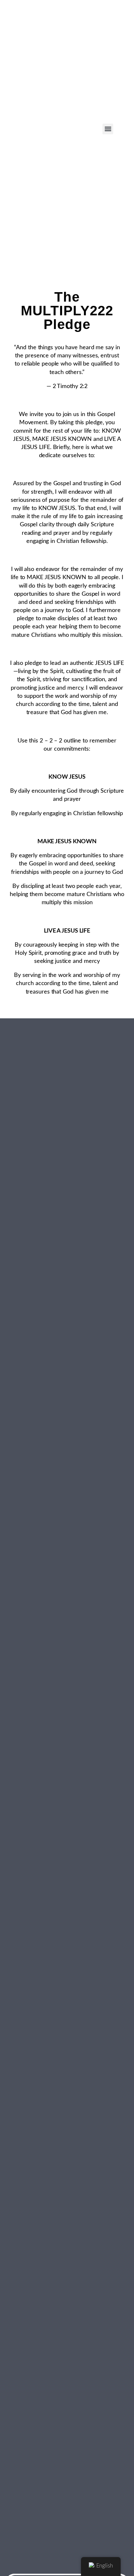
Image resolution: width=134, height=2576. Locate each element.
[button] (108, 129)
